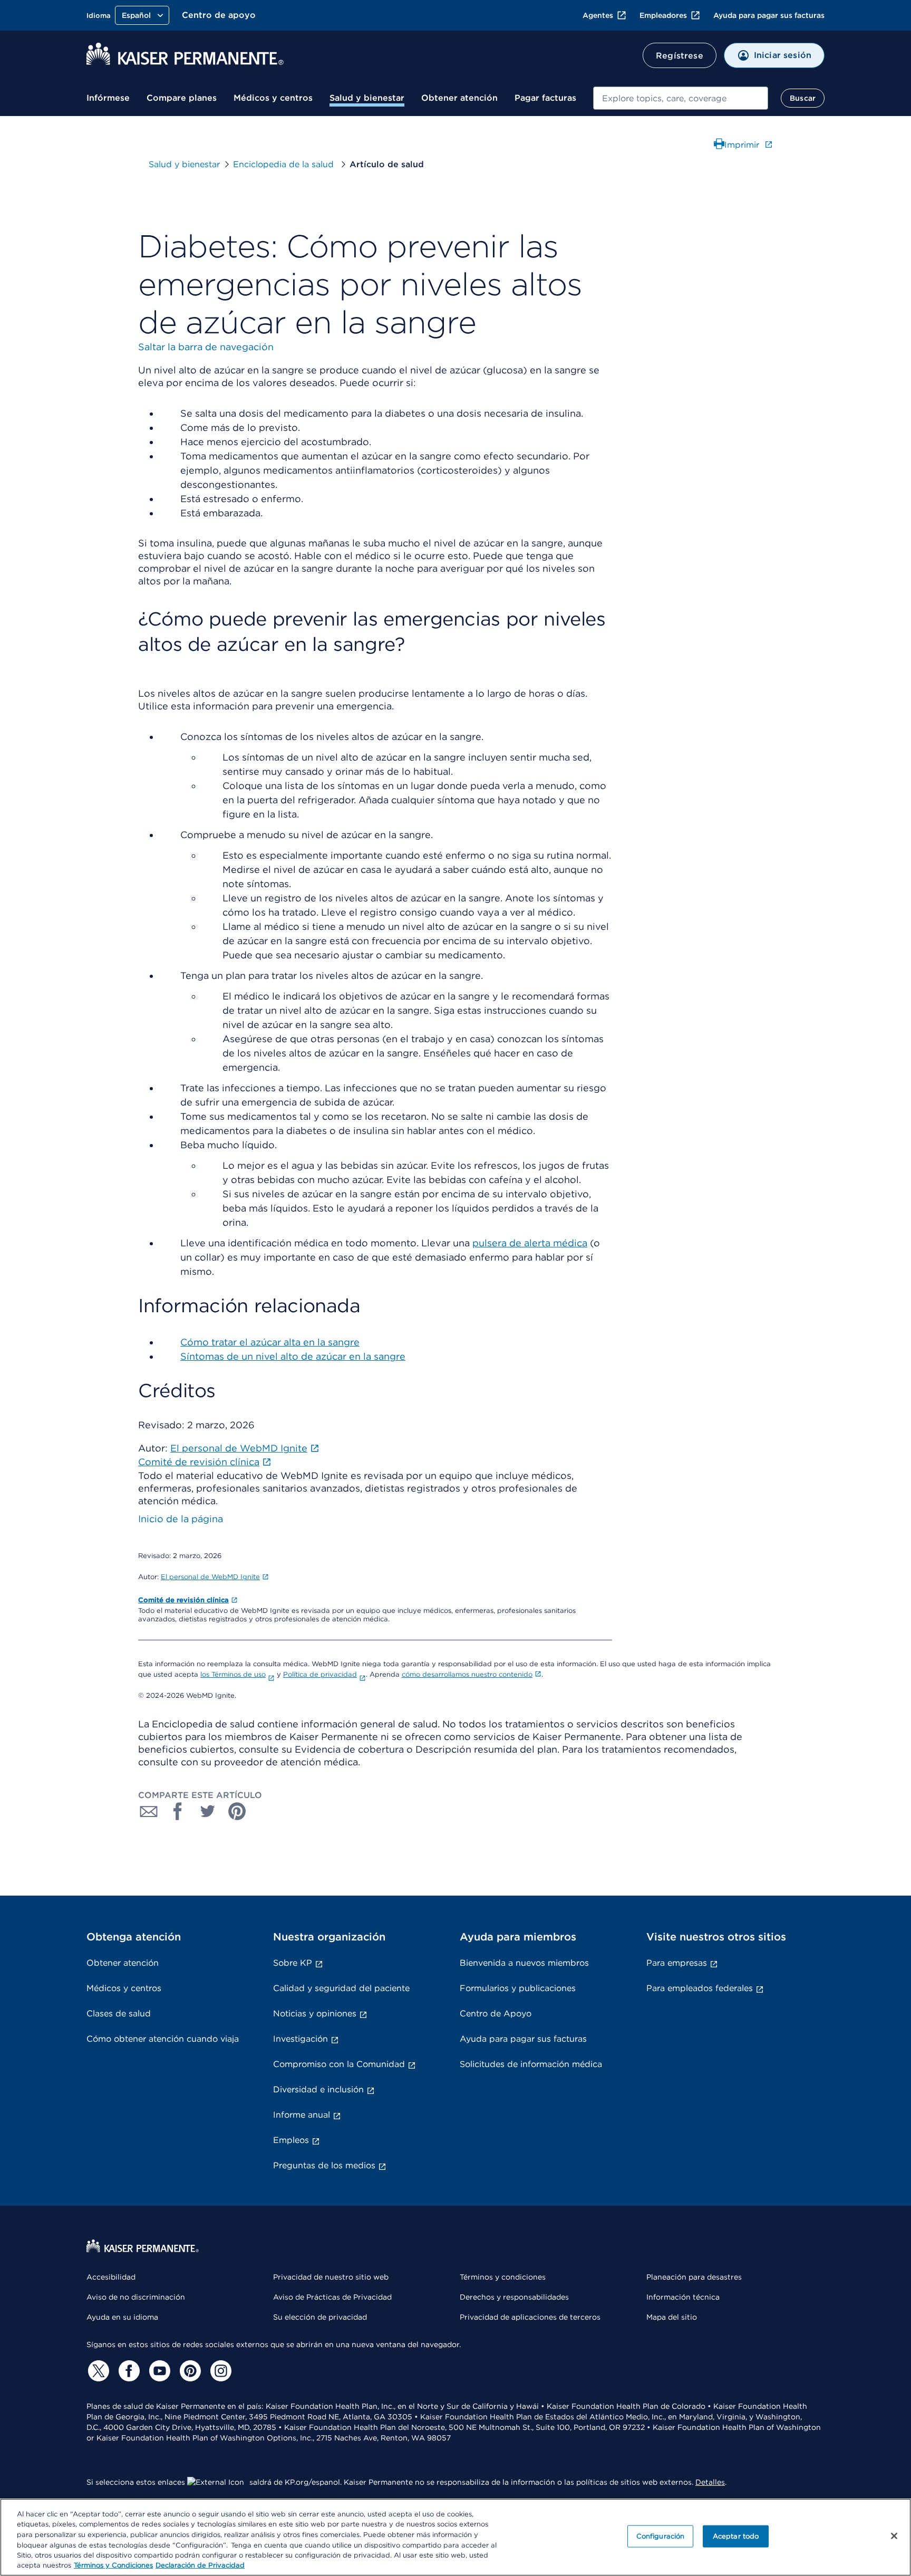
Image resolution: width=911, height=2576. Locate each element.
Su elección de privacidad (320, 2317)
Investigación (301, 2039)
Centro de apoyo (219, 15)
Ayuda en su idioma (122, 2317)
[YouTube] (158, 2371)
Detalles (710, 2482)
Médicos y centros (273, 98)
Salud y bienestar (367, 98)
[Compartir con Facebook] (178, 1811)
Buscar (803, 98)
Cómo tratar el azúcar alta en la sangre (270, 1342)
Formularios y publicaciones (518, 1988)
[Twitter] (97, 2371)
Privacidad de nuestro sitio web (331, 2277)
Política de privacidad (320, 1674)
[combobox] (681, 98)
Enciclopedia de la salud (285, 164)
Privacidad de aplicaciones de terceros (530, 2317)
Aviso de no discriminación (136, 2297)
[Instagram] (219, 2371)
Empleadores (663, 15)
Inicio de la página (181, 1519)
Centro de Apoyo (496, 2013)
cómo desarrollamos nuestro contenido (467, 1674)
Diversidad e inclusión (318, 2089)
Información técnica (683, 2297)
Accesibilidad (111, 2277)
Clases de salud (119, 2013)
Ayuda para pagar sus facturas (769, 15)
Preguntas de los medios (324, 2165)
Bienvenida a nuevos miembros (524, 1963)
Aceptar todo (736, 2536)
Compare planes (182, 98)
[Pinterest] (189, 2371)
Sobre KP (293, 1963)
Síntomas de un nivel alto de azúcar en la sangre (293, 1356)
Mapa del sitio (672, 2317)
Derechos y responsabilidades (514, 2297)
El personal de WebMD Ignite (210, 1577)
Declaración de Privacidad (200, 2565)
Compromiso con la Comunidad (339, 2064)
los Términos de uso (233, 1674)
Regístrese (680, 56)
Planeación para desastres (694, 2277)
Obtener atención (459, 98)
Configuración (661, 2536)
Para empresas (677, 1963)
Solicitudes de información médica (531, 2064)
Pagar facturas (545, 98)
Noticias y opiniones (315, 2013)
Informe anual (302, 2115)
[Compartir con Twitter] (208, 1811)
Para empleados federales (700, 1988)
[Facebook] (128, 2371)
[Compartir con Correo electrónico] (149, 1811)
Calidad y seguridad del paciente (341, 1988)
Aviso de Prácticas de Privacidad (332, 2297)
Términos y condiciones (503, 2277)
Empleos (291, 2140)
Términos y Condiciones (113, 2565)
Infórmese (108, 98)
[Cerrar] (894, 2536)
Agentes (598, 15)
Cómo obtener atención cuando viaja (163, 2039)
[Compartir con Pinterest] (237, 1811)
